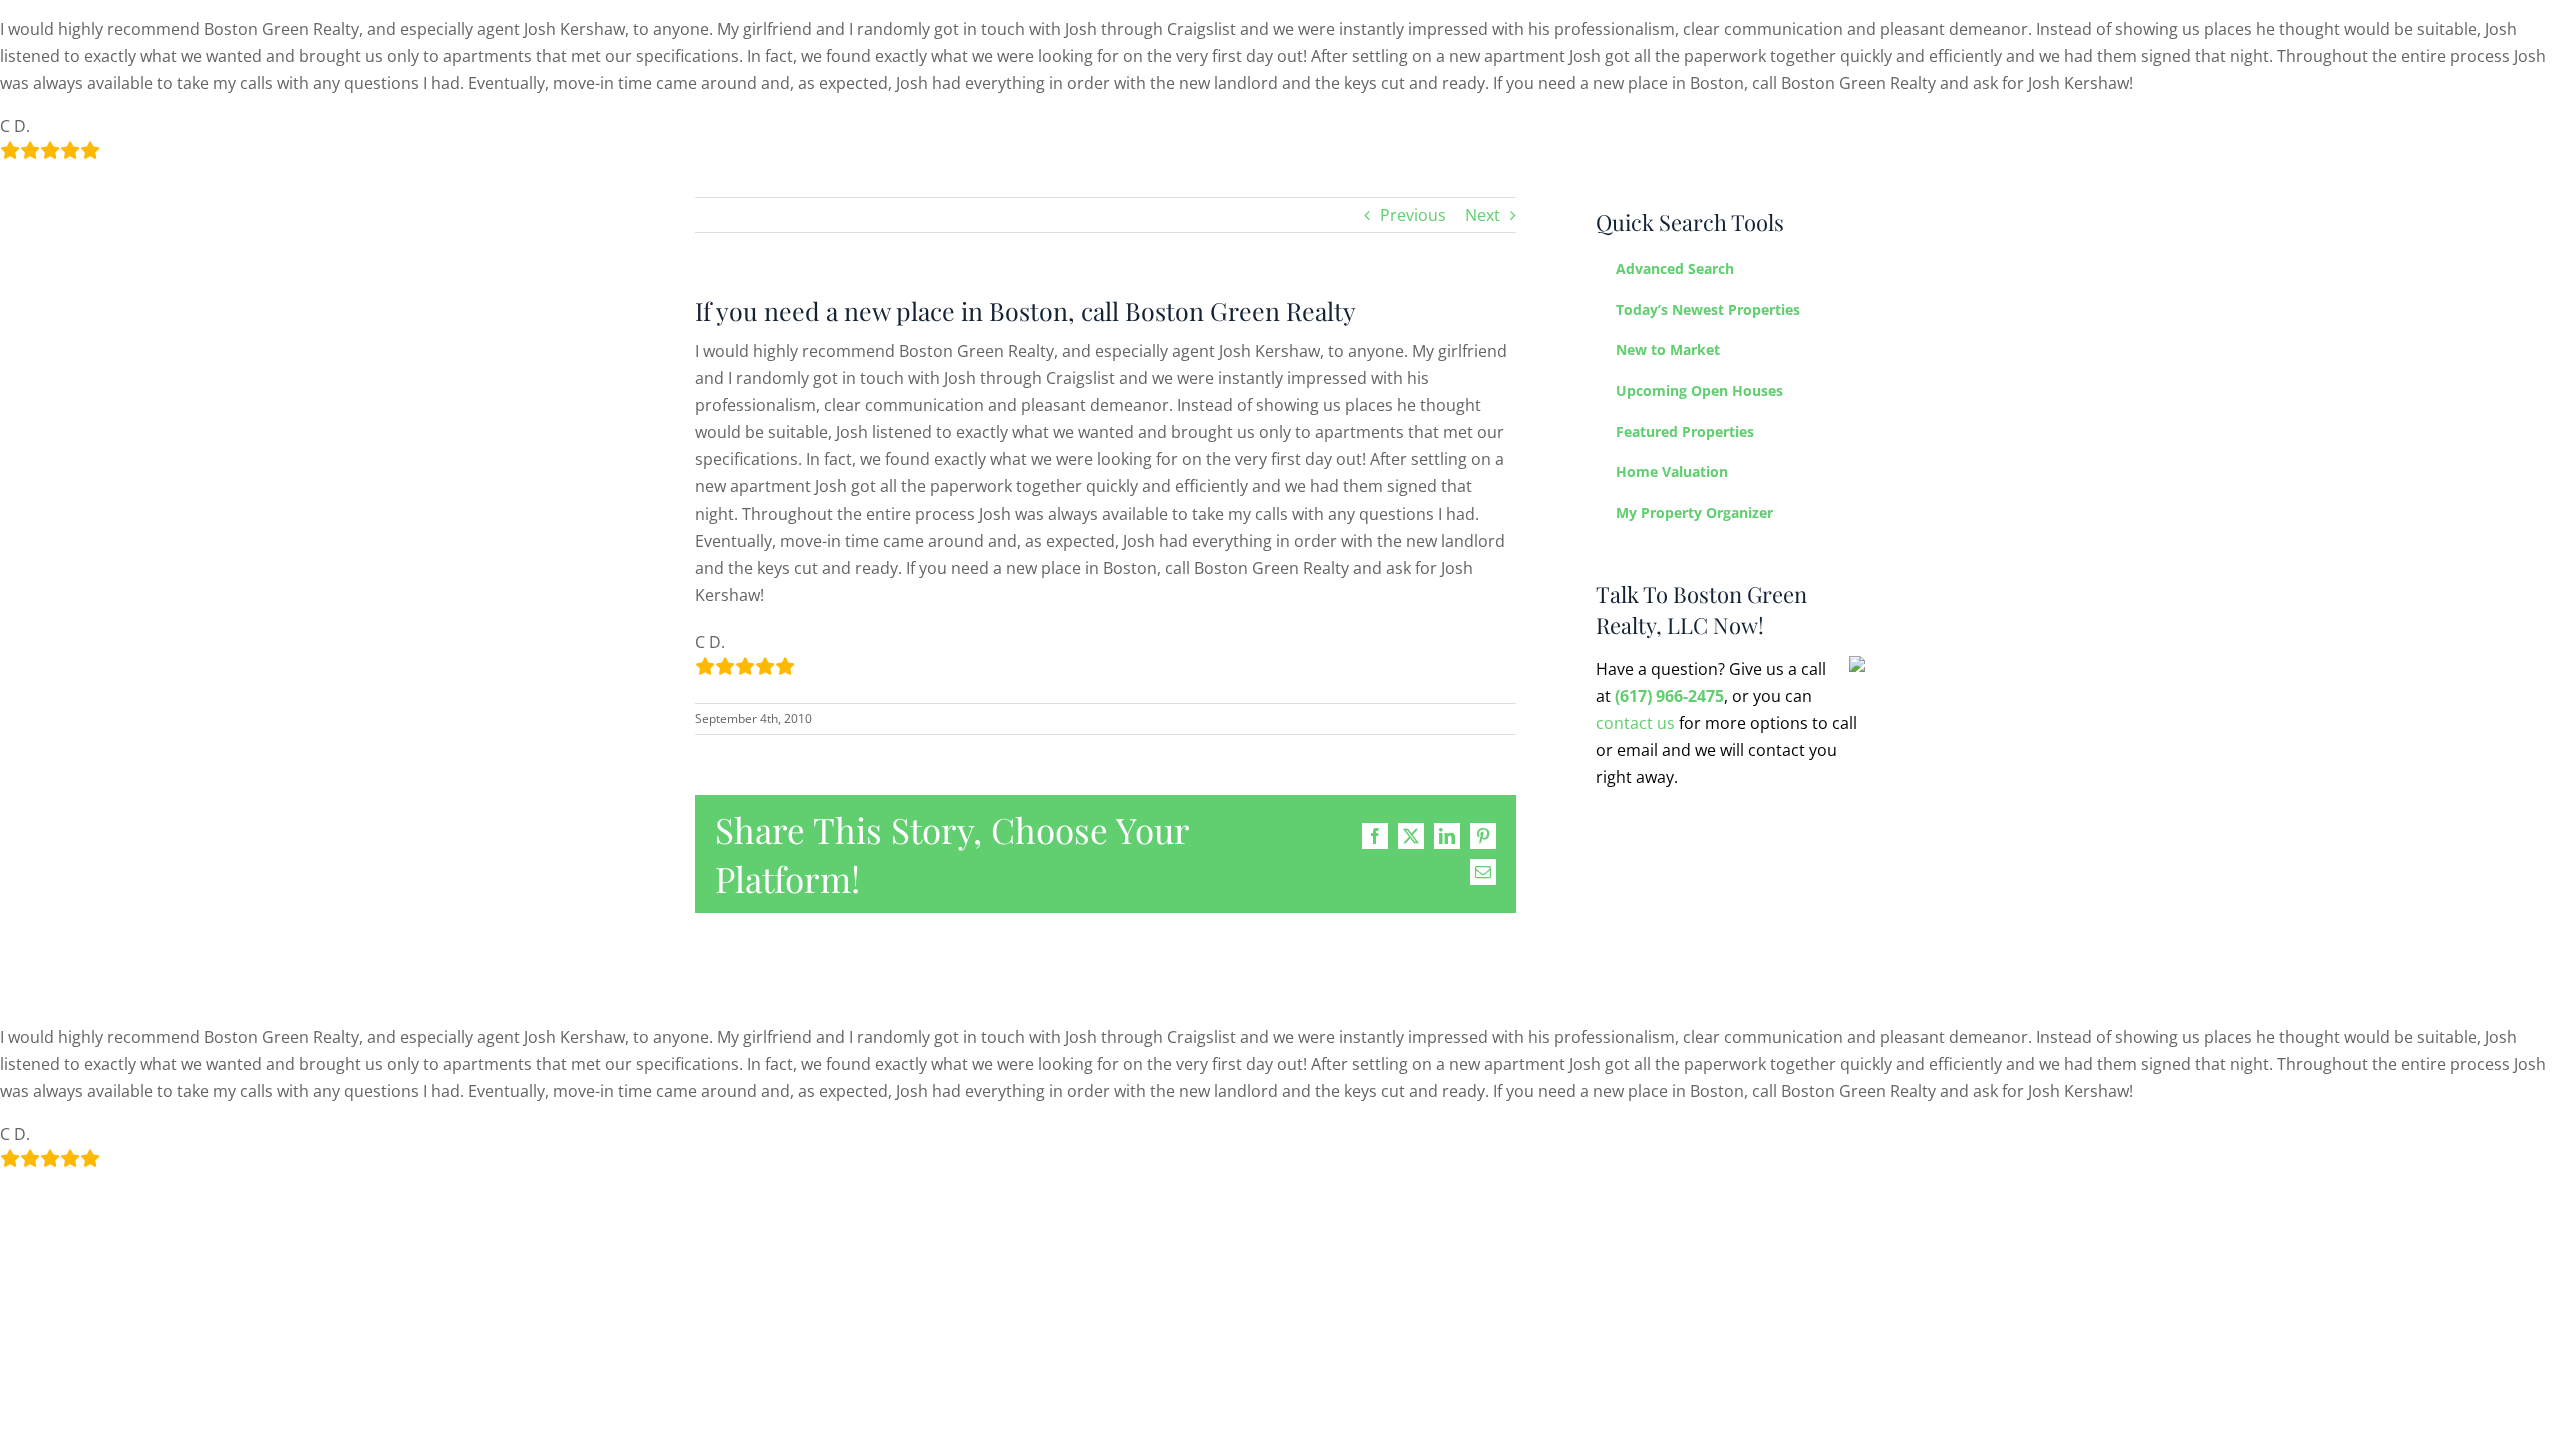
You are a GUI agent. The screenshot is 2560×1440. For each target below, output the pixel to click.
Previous (1413, 215)
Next (1482, 215)
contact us (1635, 723)
